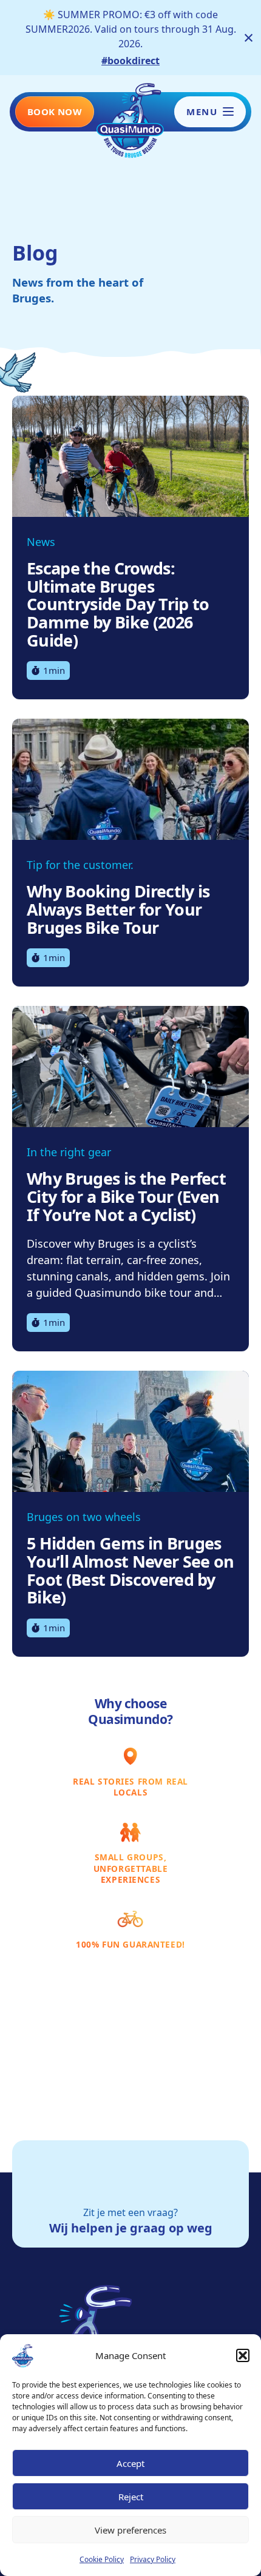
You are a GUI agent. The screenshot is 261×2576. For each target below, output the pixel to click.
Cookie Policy (102, 2559)
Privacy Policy (153, 2559)
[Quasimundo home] (130, 119)
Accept (130, 2463)
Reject (131, 2497)
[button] (243, 2355)
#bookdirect (130, 61)
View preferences (130, 2530)
